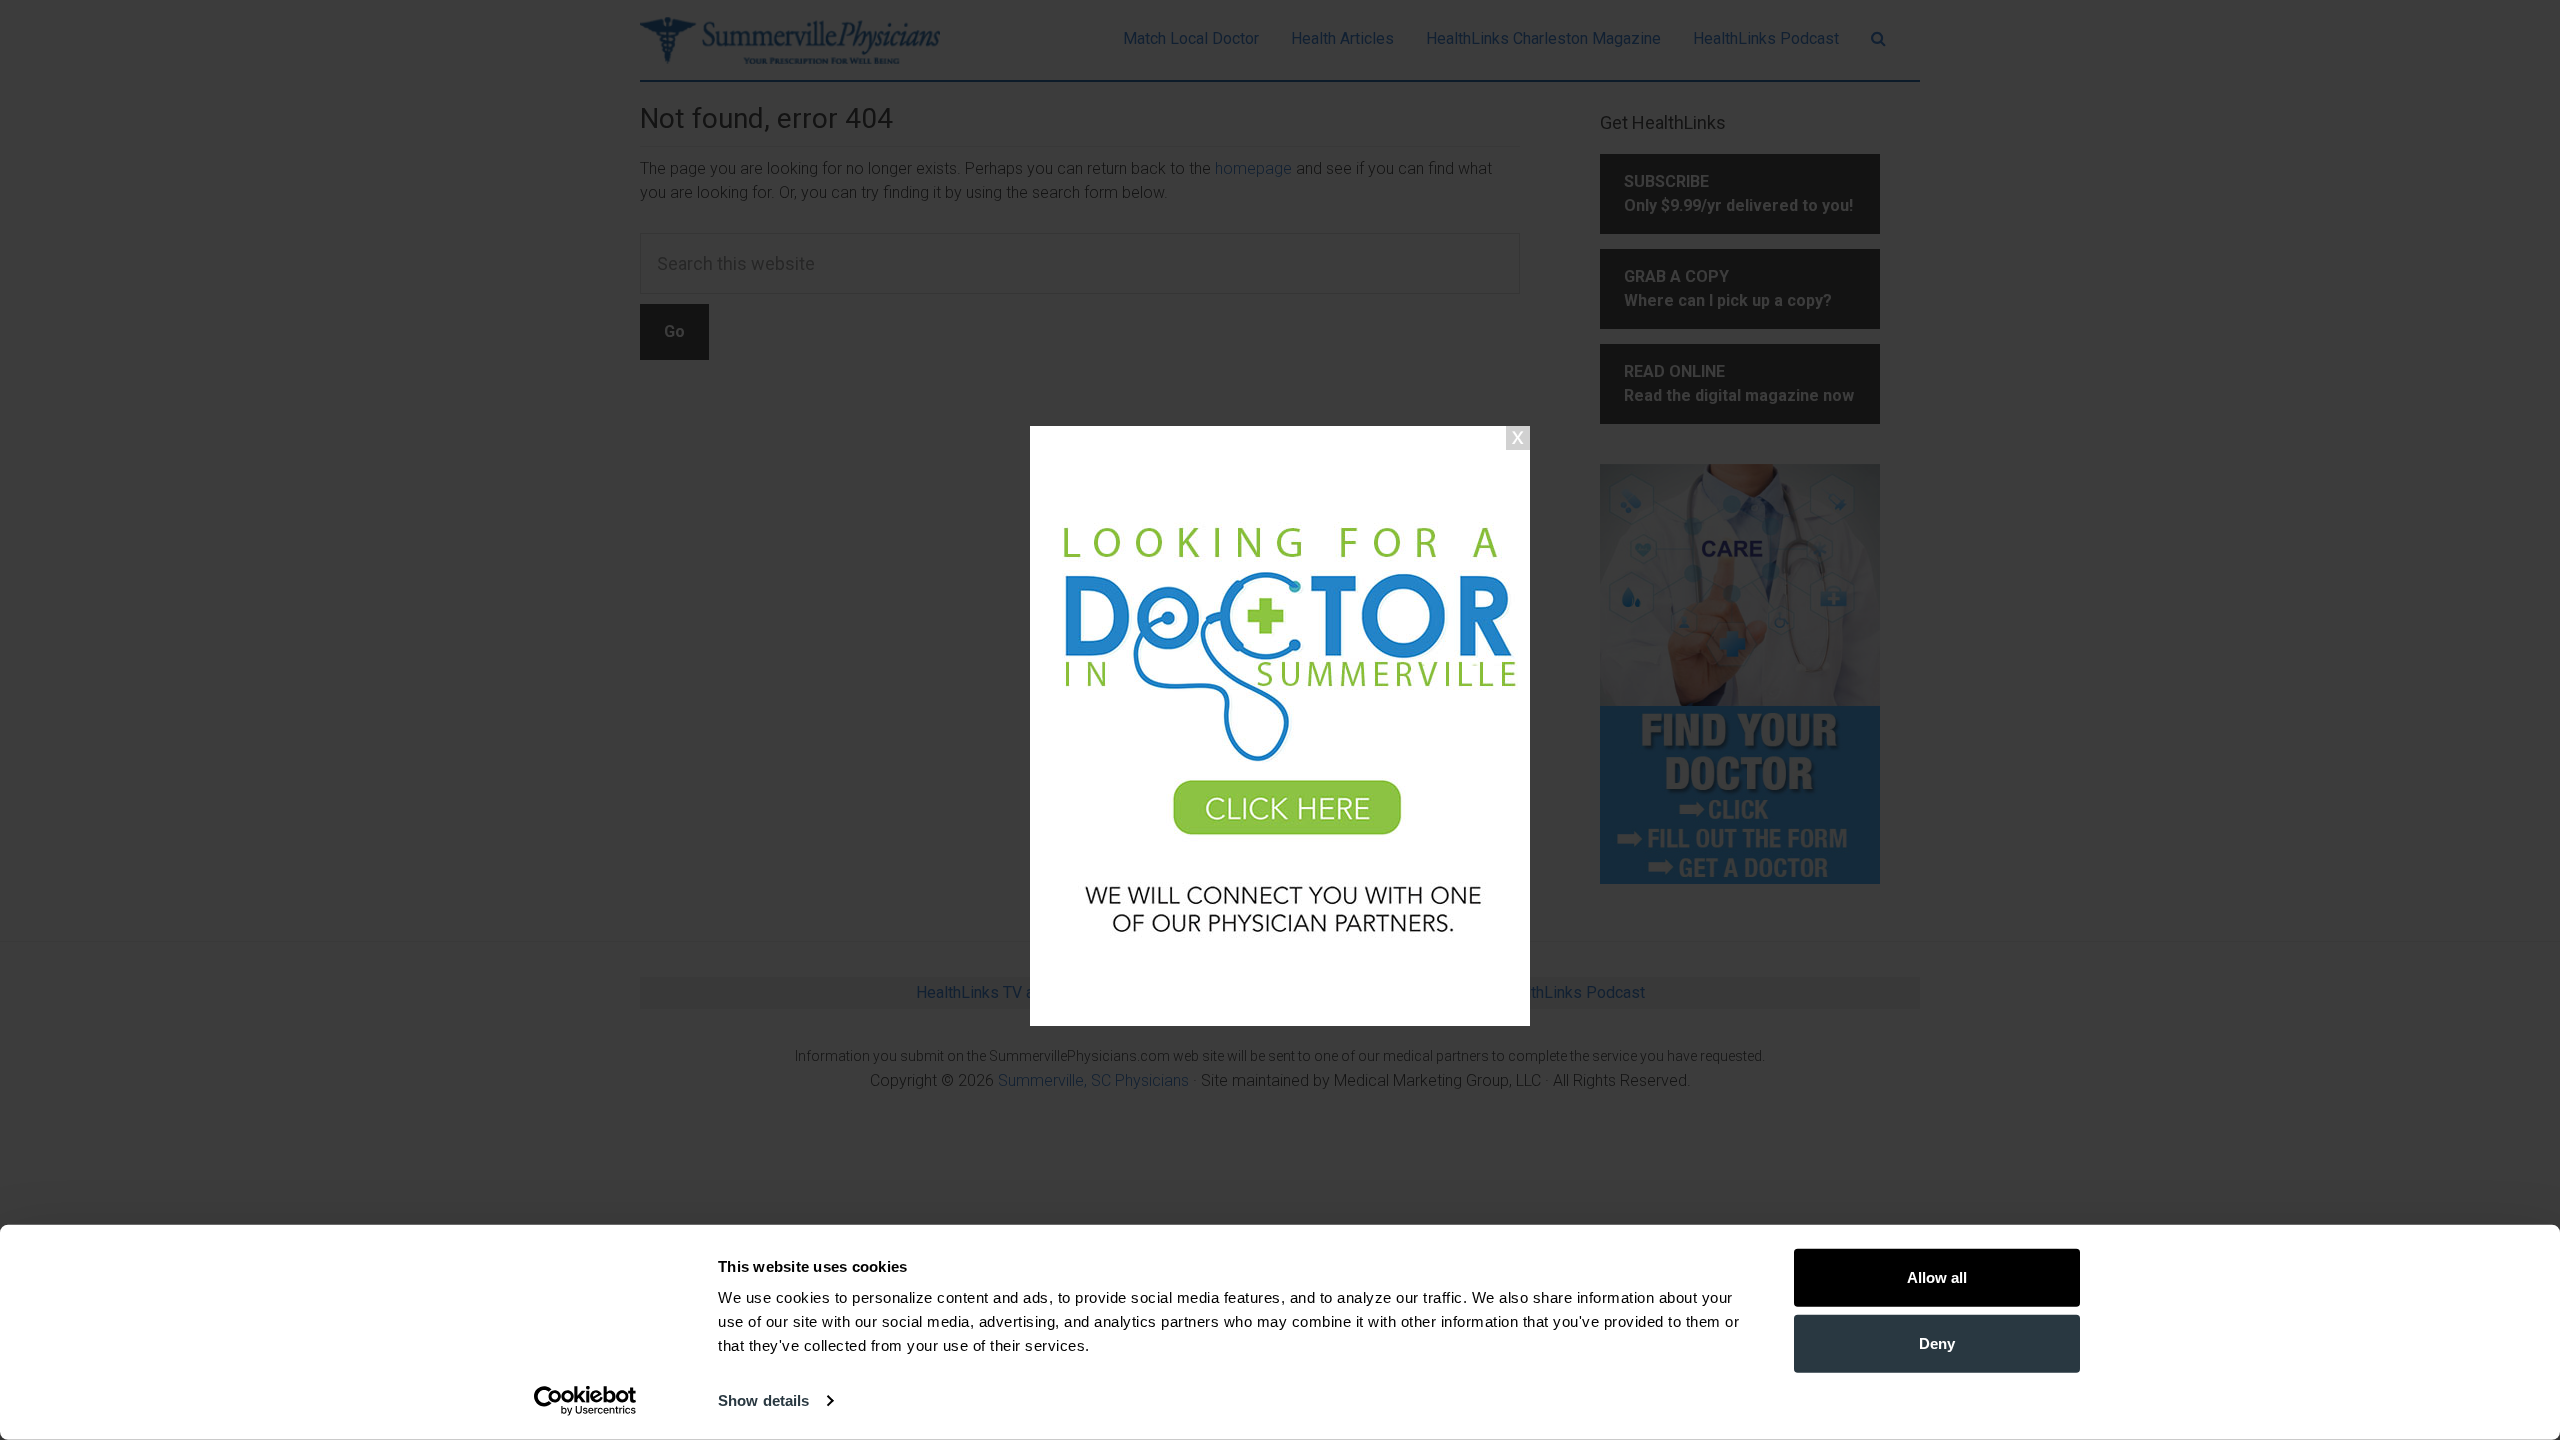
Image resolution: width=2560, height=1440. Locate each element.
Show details (763, 1400)
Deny (1937, 1342)
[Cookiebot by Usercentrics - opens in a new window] (585, 1401)
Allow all (1937, 1277)
